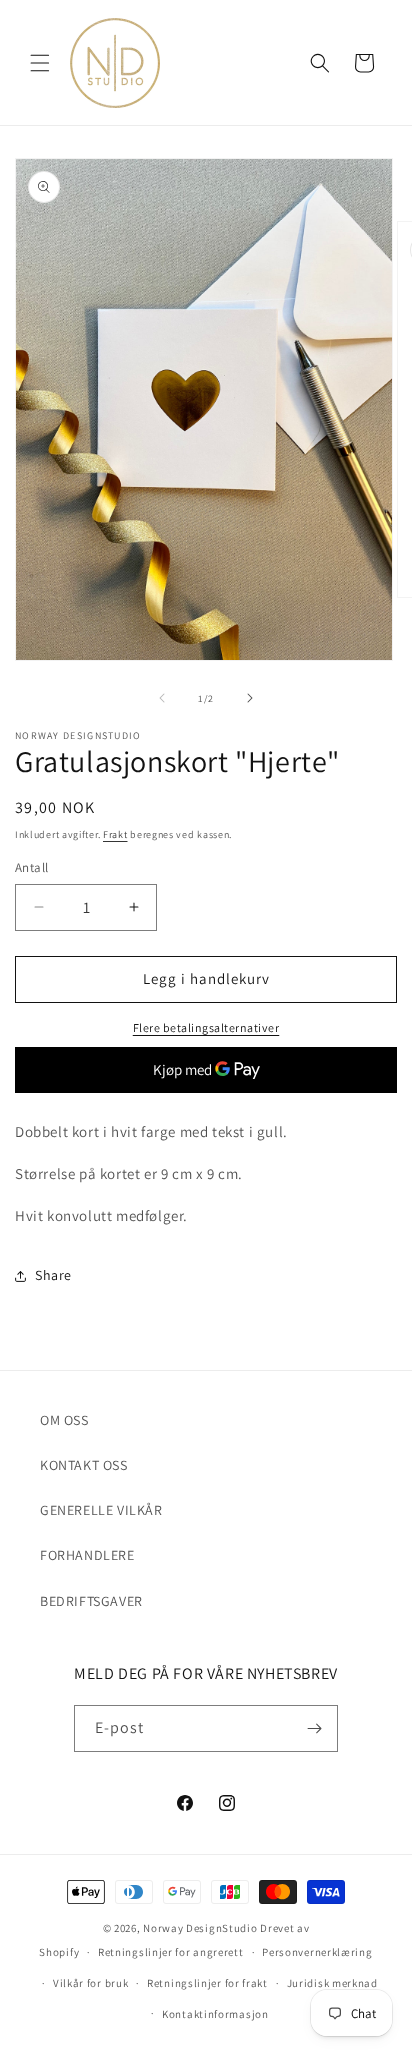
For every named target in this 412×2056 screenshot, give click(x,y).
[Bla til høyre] (250, 698)
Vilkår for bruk (91, 1983)
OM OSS (64, 1420)
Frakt (115, 834)
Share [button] (53, 1275)
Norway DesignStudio (200, 1928)
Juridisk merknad (332, 1983)
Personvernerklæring (317, 1952)
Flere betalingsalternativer (206, 1027)
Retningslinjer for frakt (207, 1983)
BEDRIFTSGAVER (91, 1601)
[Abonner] (315, 1728)
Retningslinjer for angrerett (171, 1952)
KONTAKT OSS (84, 1465)
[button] (40, 63)
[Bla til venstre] (162, 698)
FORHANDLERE (87, 1555)
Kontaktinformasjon (215, 2014)
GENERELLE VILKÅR (101, 1510)
